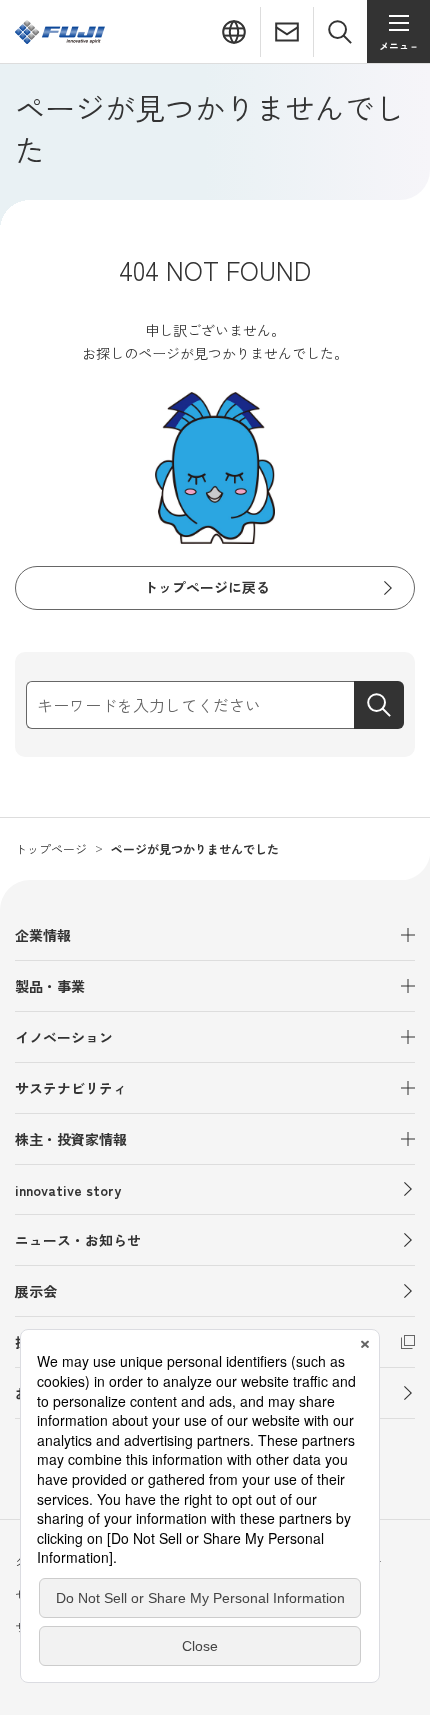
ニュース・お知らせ (78, 1240)
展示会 (36, 1291)
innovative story (68, 1190)
